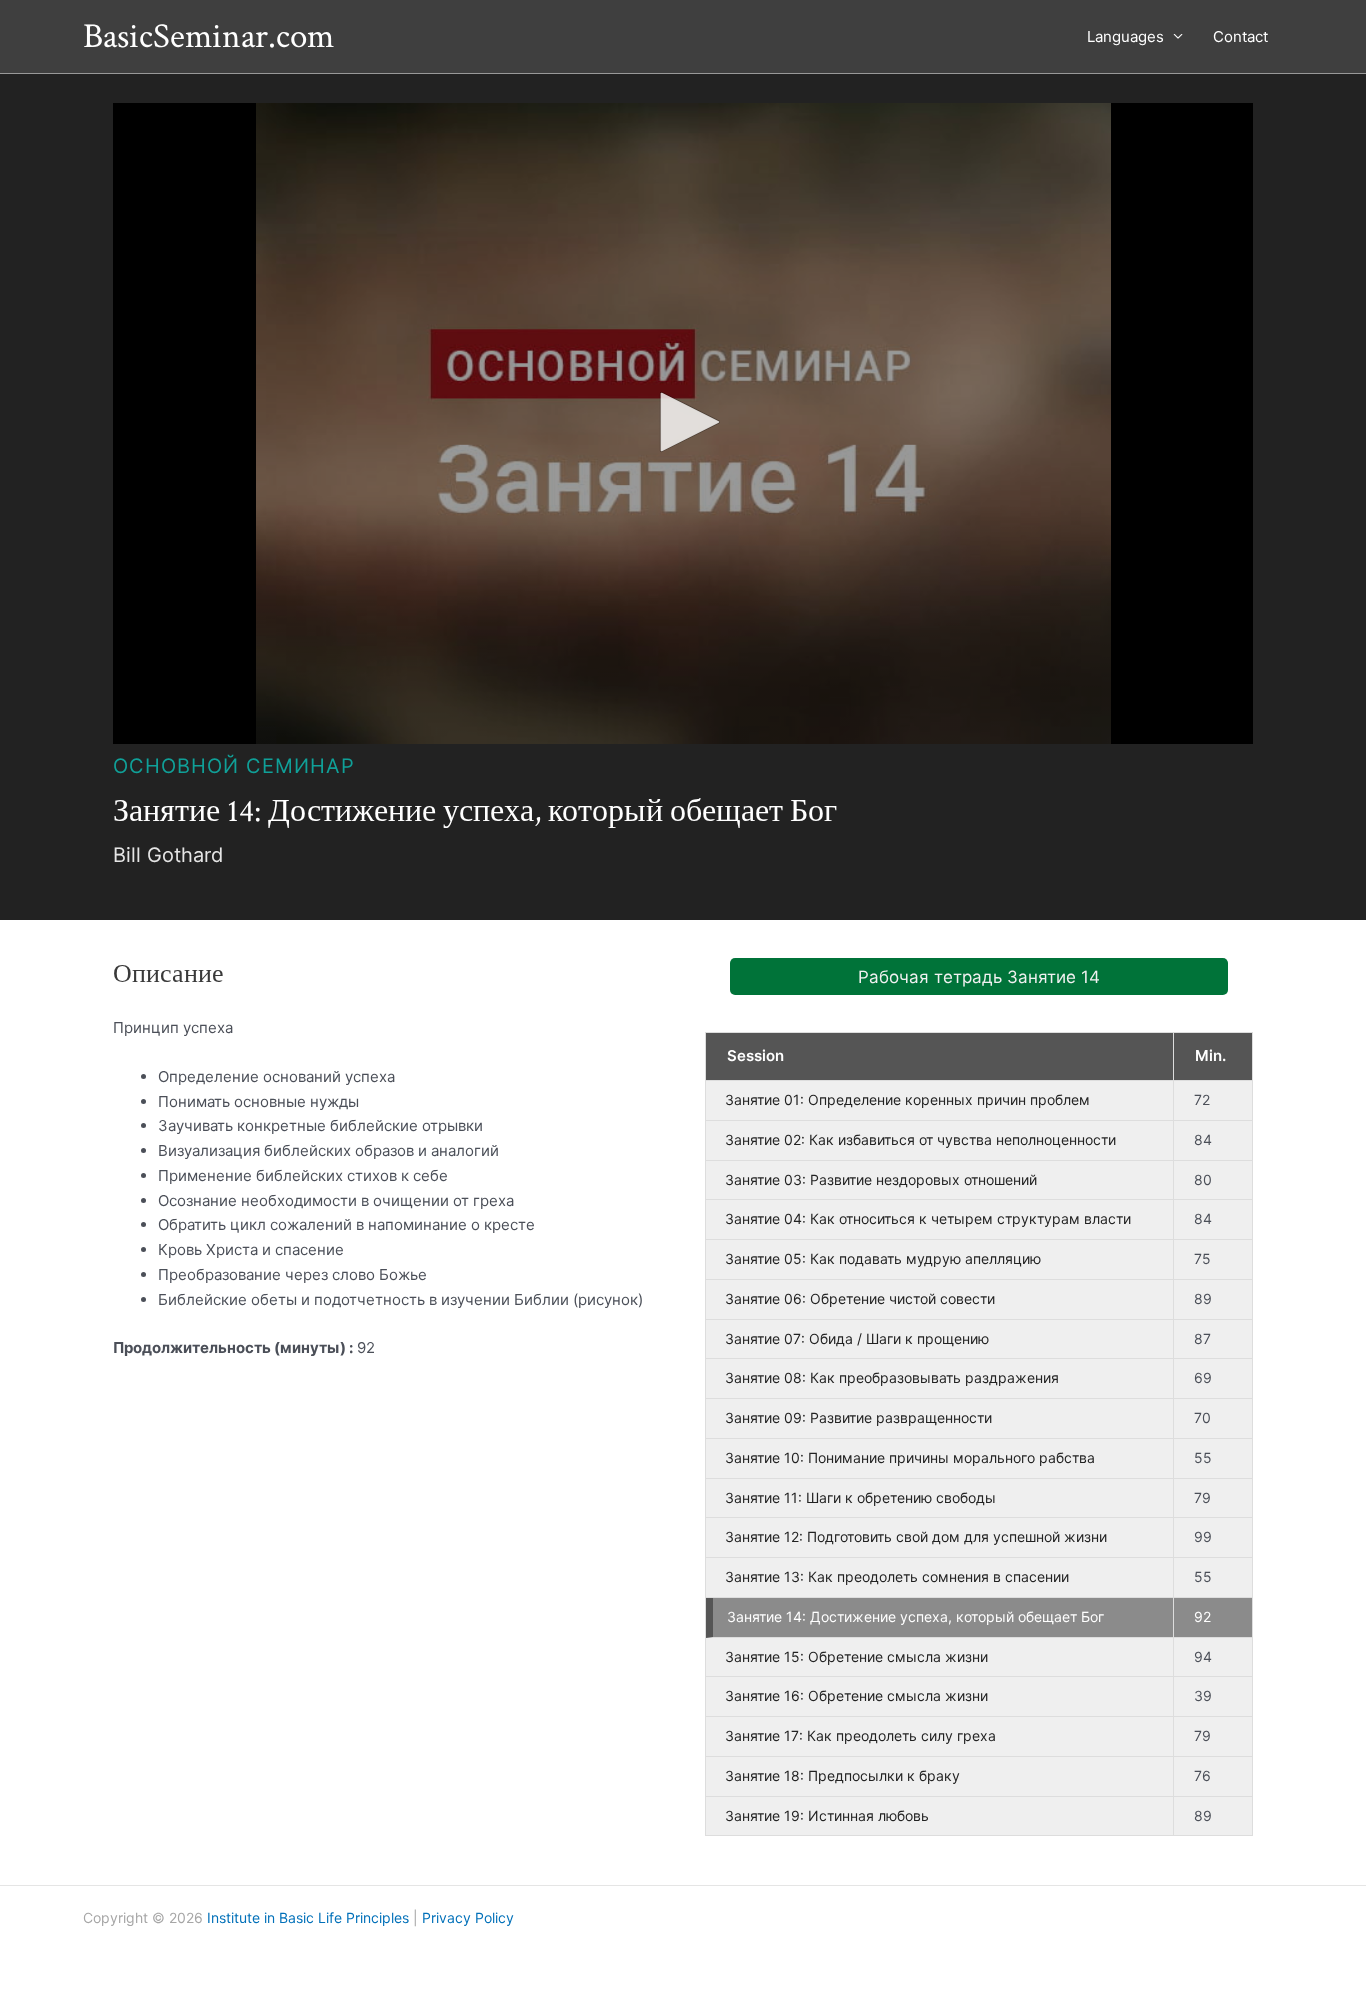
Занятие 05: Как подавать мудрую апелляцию (883, 1258)
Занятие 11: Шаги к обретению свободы (860, 1497)
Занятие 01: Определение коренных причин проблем (907, 1099)
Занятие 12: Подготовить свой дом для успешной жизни (916, 1536)
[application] (683, 423)
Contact (1240, 36)
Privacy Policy (468, 1917)
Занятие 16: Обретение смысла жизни (856, 1695)
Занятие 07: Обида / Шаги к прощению (857, 1338)
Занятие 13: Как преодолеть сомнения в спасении (897, 1576)
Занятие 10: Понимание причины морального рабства (910, 1457)
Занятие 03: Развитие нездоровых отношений (881, 1179)
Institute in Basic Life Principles (308, 1917)
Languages (1125, 36)
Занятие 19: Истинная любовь (827, 1815)
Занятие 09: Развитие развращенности (858, 1417)
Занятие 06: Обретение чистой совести (860, 1298)
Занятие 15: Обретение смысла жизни (856, 1656)
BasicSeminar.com (208, 36)
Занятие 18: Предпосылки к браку (842, 1775)
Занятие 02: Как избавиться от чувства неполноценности (920, 1139)
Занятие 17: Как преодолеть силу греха (860, 1735)
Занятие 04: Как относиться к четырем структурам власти (928, 1218)
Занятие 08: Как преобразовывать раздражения (892, 1377)
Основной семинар (234, 766)
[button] (683, 422)
